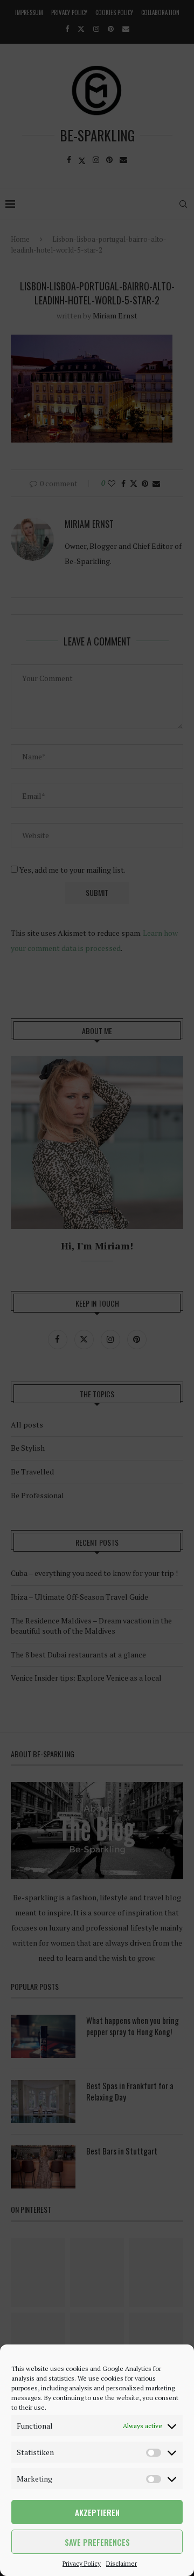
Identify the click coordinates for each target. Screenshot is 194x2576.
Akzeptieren (97, 2512)
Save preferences (97, 2542)
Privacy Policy (82, 2563)
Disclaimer (122, 2563)
